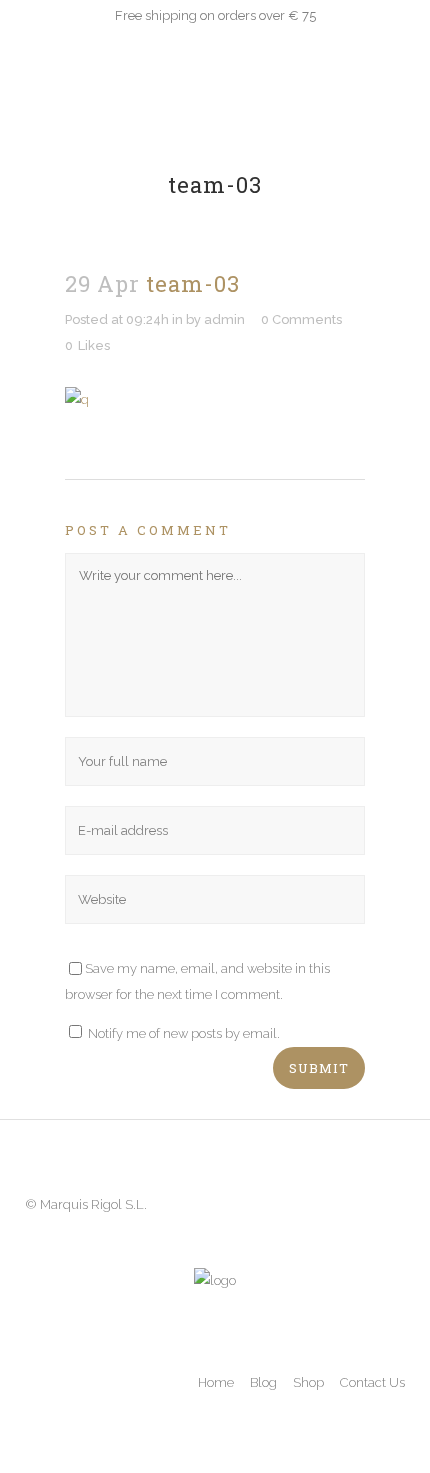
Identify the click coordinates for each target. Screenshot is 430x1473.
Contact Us (372, 1382)
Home (216, 1382)
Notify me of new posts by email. (184, 1033)
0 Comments (301, 319)
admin (224, 319)
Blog (263, 1382)
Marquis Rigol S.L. (93, 1204)
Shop (308, 1382)
